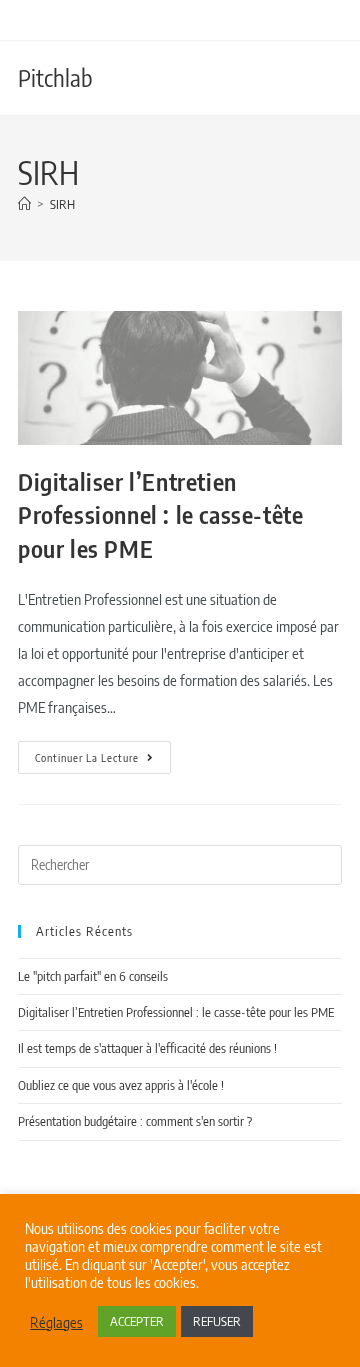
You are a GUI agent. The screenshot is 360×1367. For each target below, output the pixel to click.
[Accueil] (24, 204)
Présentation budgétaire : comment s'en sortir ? (135, 1121)
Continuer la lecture (103, 752)
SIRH (62, 204)
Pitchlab (55, 77)
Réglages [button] (56, 1322)
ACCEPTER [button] (137, 1321)
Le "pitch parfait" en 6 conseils (93, 976)
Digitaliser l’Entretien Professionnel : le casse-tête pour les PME (160, 514)
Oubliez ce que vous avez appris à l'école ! (121, 1085)
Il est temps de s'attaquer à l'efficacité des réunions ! (147, 1048)
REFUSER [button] (217, 1321)
